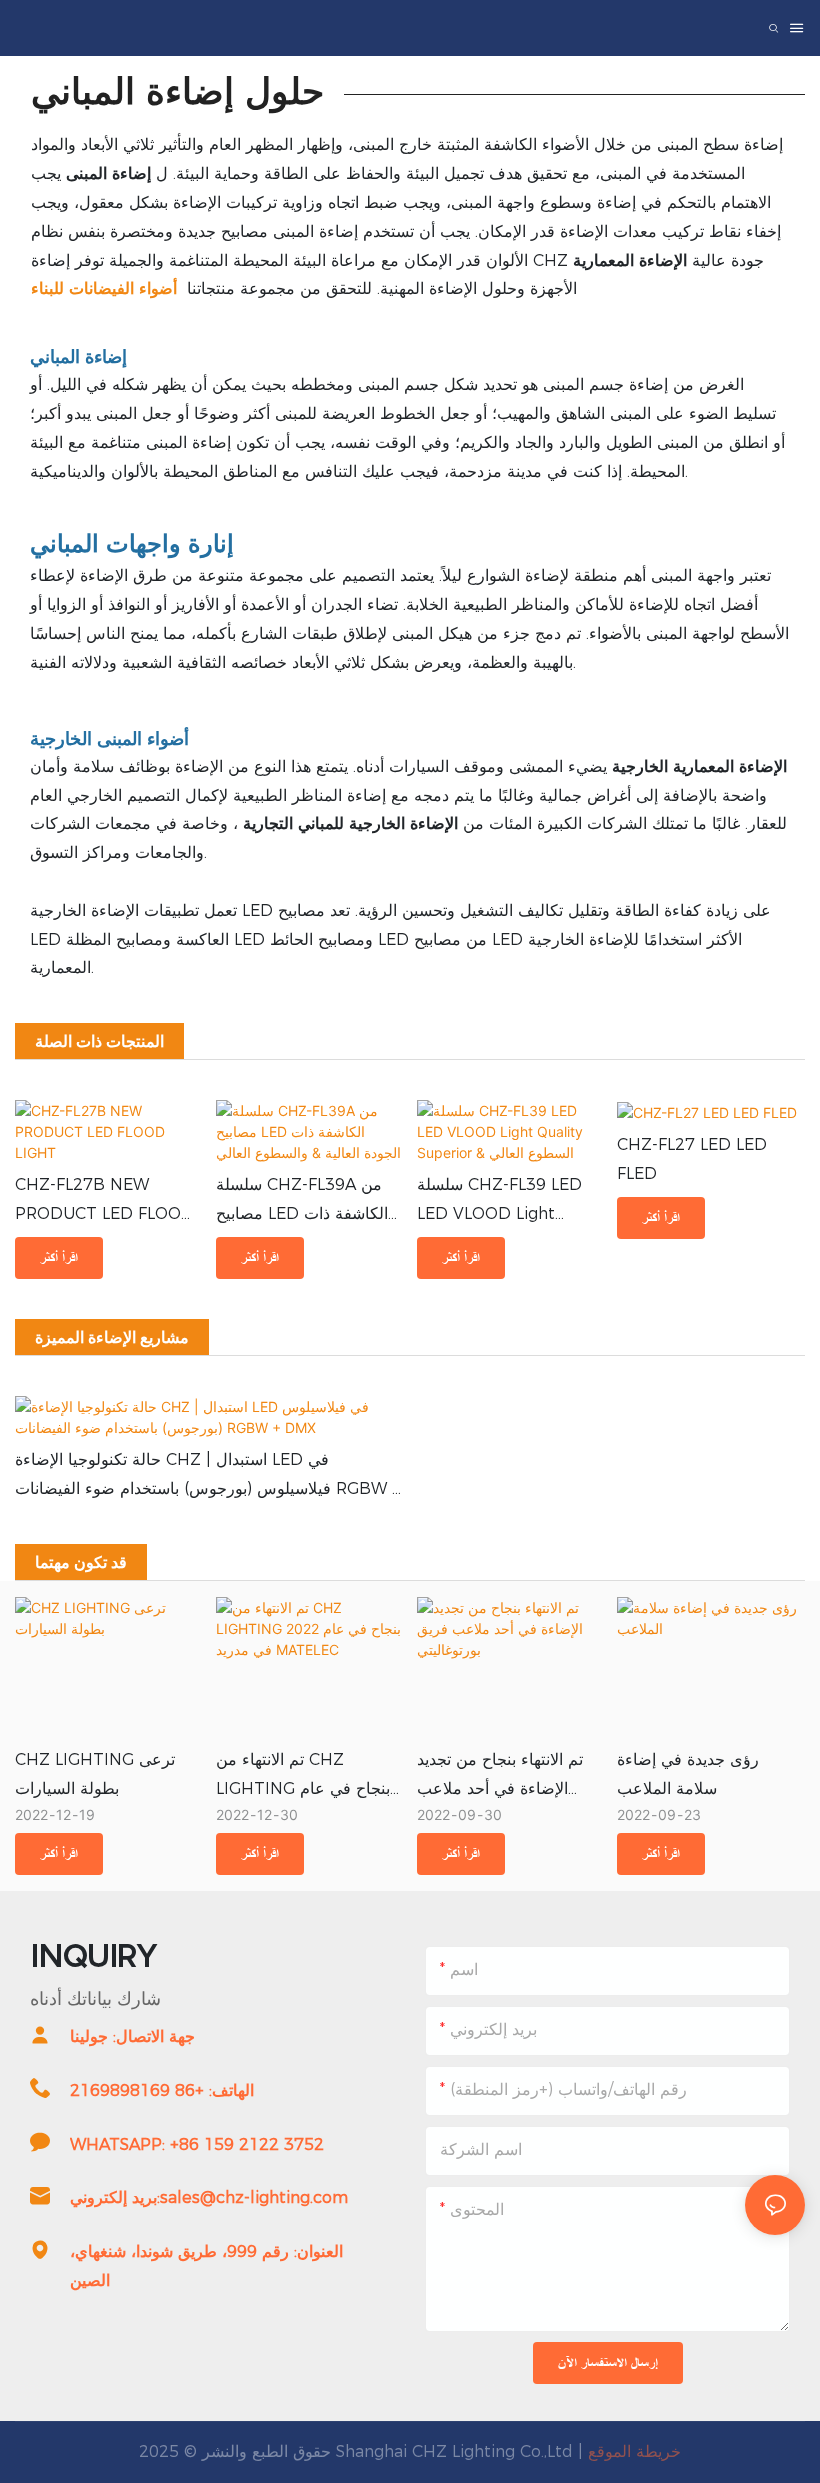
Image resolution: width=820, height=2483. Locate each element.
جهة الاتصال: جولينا (132, 2036)
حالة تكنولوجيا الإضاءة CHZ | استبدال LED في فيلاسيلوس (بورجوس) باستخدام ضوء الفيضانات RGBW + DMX (208, 1477)
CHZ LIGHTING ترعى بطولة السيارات (95, 1774)
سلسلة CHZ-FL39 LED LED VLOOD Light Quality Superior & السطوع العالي (499, 1202)
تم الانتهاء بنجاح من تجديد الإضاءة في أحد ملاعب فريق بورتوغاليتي (500, 1777)
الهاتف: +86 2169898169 (162, 2090)
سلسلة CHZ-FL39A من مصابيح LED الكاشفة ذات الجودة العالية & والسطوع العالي (302, 1202)
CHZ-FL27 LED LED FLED (692, 1159)
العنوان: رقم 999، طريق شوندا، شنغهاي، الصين (206, 2266)
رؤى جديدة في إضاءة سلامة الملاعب (688, 1774)
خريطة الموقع (634, 2451)
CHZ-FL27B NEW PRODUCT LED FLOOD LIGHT (104, 1202)
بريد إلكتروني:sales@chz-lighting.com (209, 2197)
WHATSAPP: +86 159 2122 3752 (197, 2144)
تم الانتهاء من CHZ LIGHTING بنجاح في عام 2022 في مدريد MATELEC (303, 1777)
